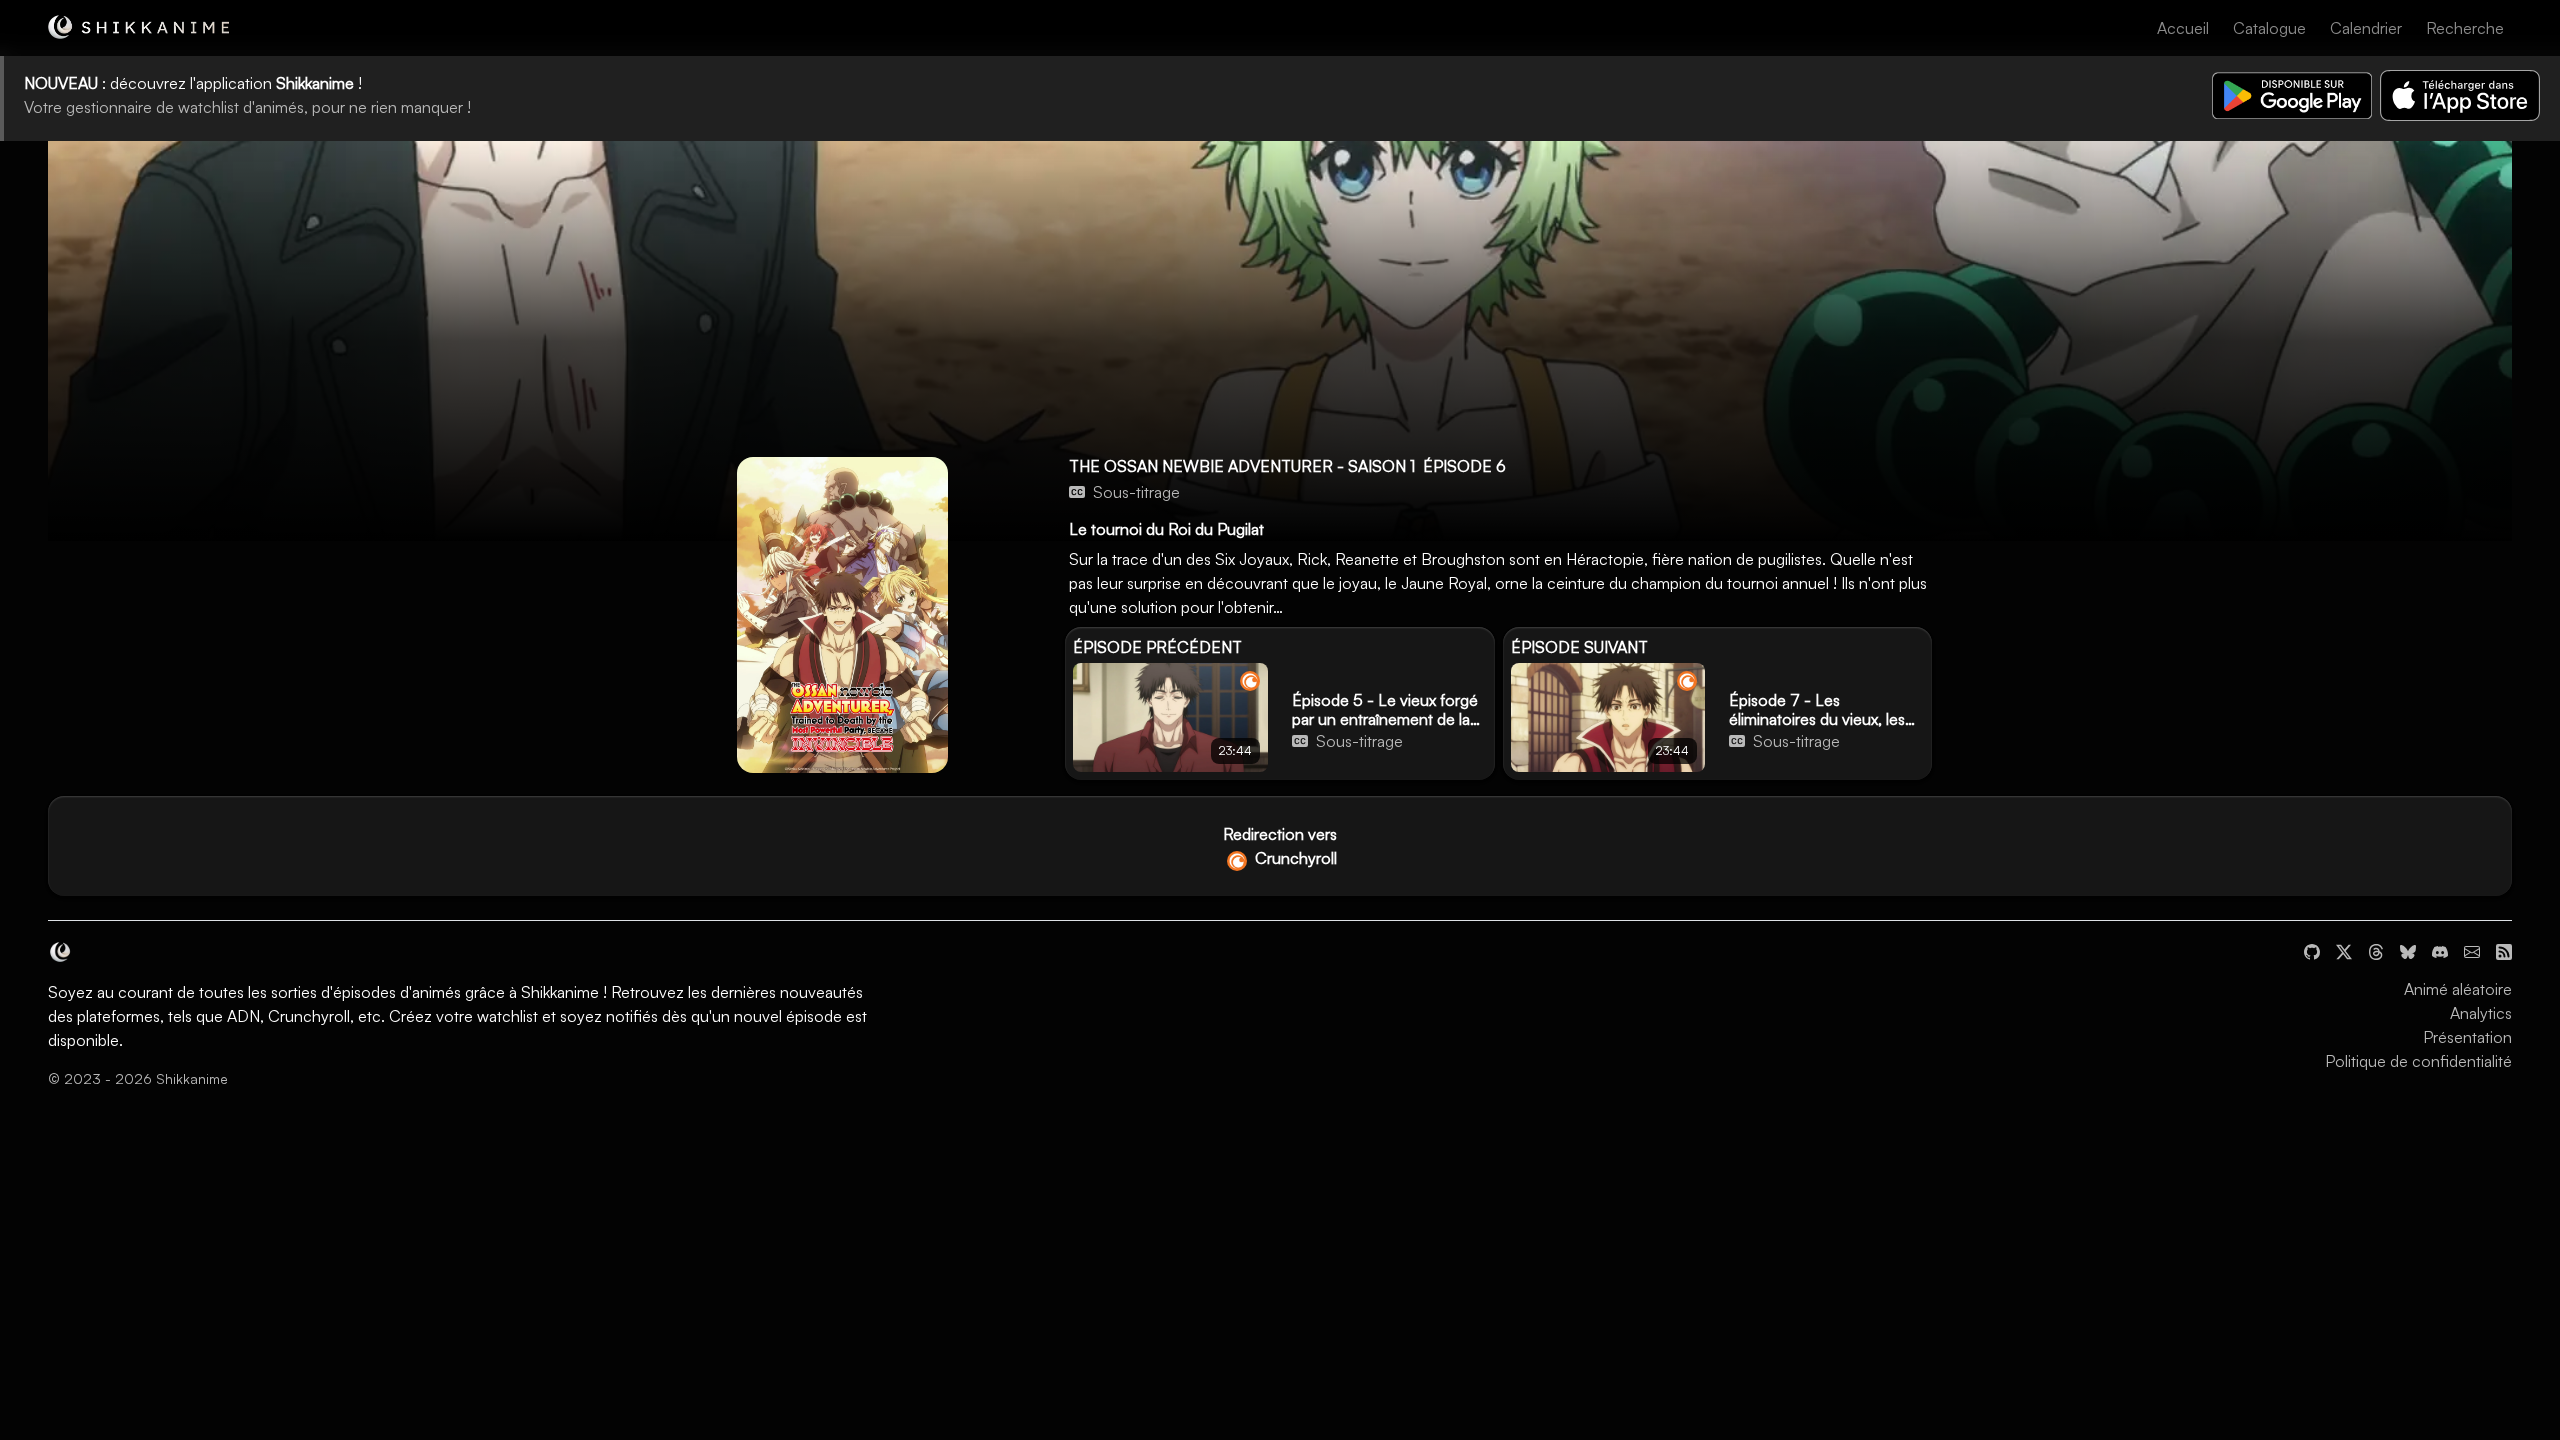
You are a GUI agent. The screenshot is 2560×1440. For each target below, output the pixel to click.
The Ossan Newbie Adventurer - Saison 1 (1242, 466)
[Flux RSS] (2504, 949)
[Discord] (2440, 949)
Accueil (2183, 28)
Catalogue (2269, 28)
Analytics (2481, 1013)
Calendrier (2366, 28)
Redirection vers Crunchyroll (1280, 846)
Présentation (2467, 1037)
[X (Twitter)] (2344, 949)
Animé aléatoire (2458, 989)
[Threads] (2376, 949)
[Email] (2472, 949)
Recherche (2465, 28)
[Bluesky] (2408, 949)
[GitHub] (2312, 949)
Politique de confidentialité (2418, 1061)
